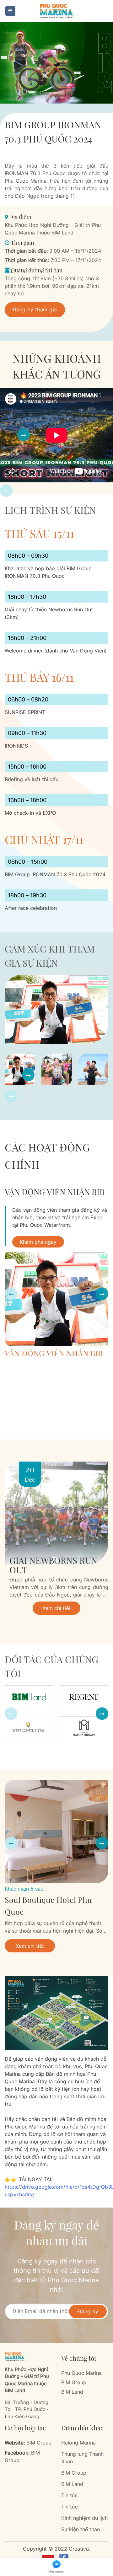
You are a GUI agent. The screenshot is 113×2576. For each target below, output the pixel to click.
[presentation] (6, 491)
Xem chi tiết (56, 1608)
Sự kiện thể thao (81, 2529)
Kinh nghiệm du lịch (84, 2518)
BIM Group (74, 2382)
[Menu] (11, 11)
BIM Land (72, 2392)
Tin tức (70, 2495)
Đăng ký (88, 2311)
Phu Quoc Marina (81, 2373)
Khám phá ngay (38, 1242)
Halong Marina (78, 2443)
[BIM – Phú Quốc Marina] (56, 11)
